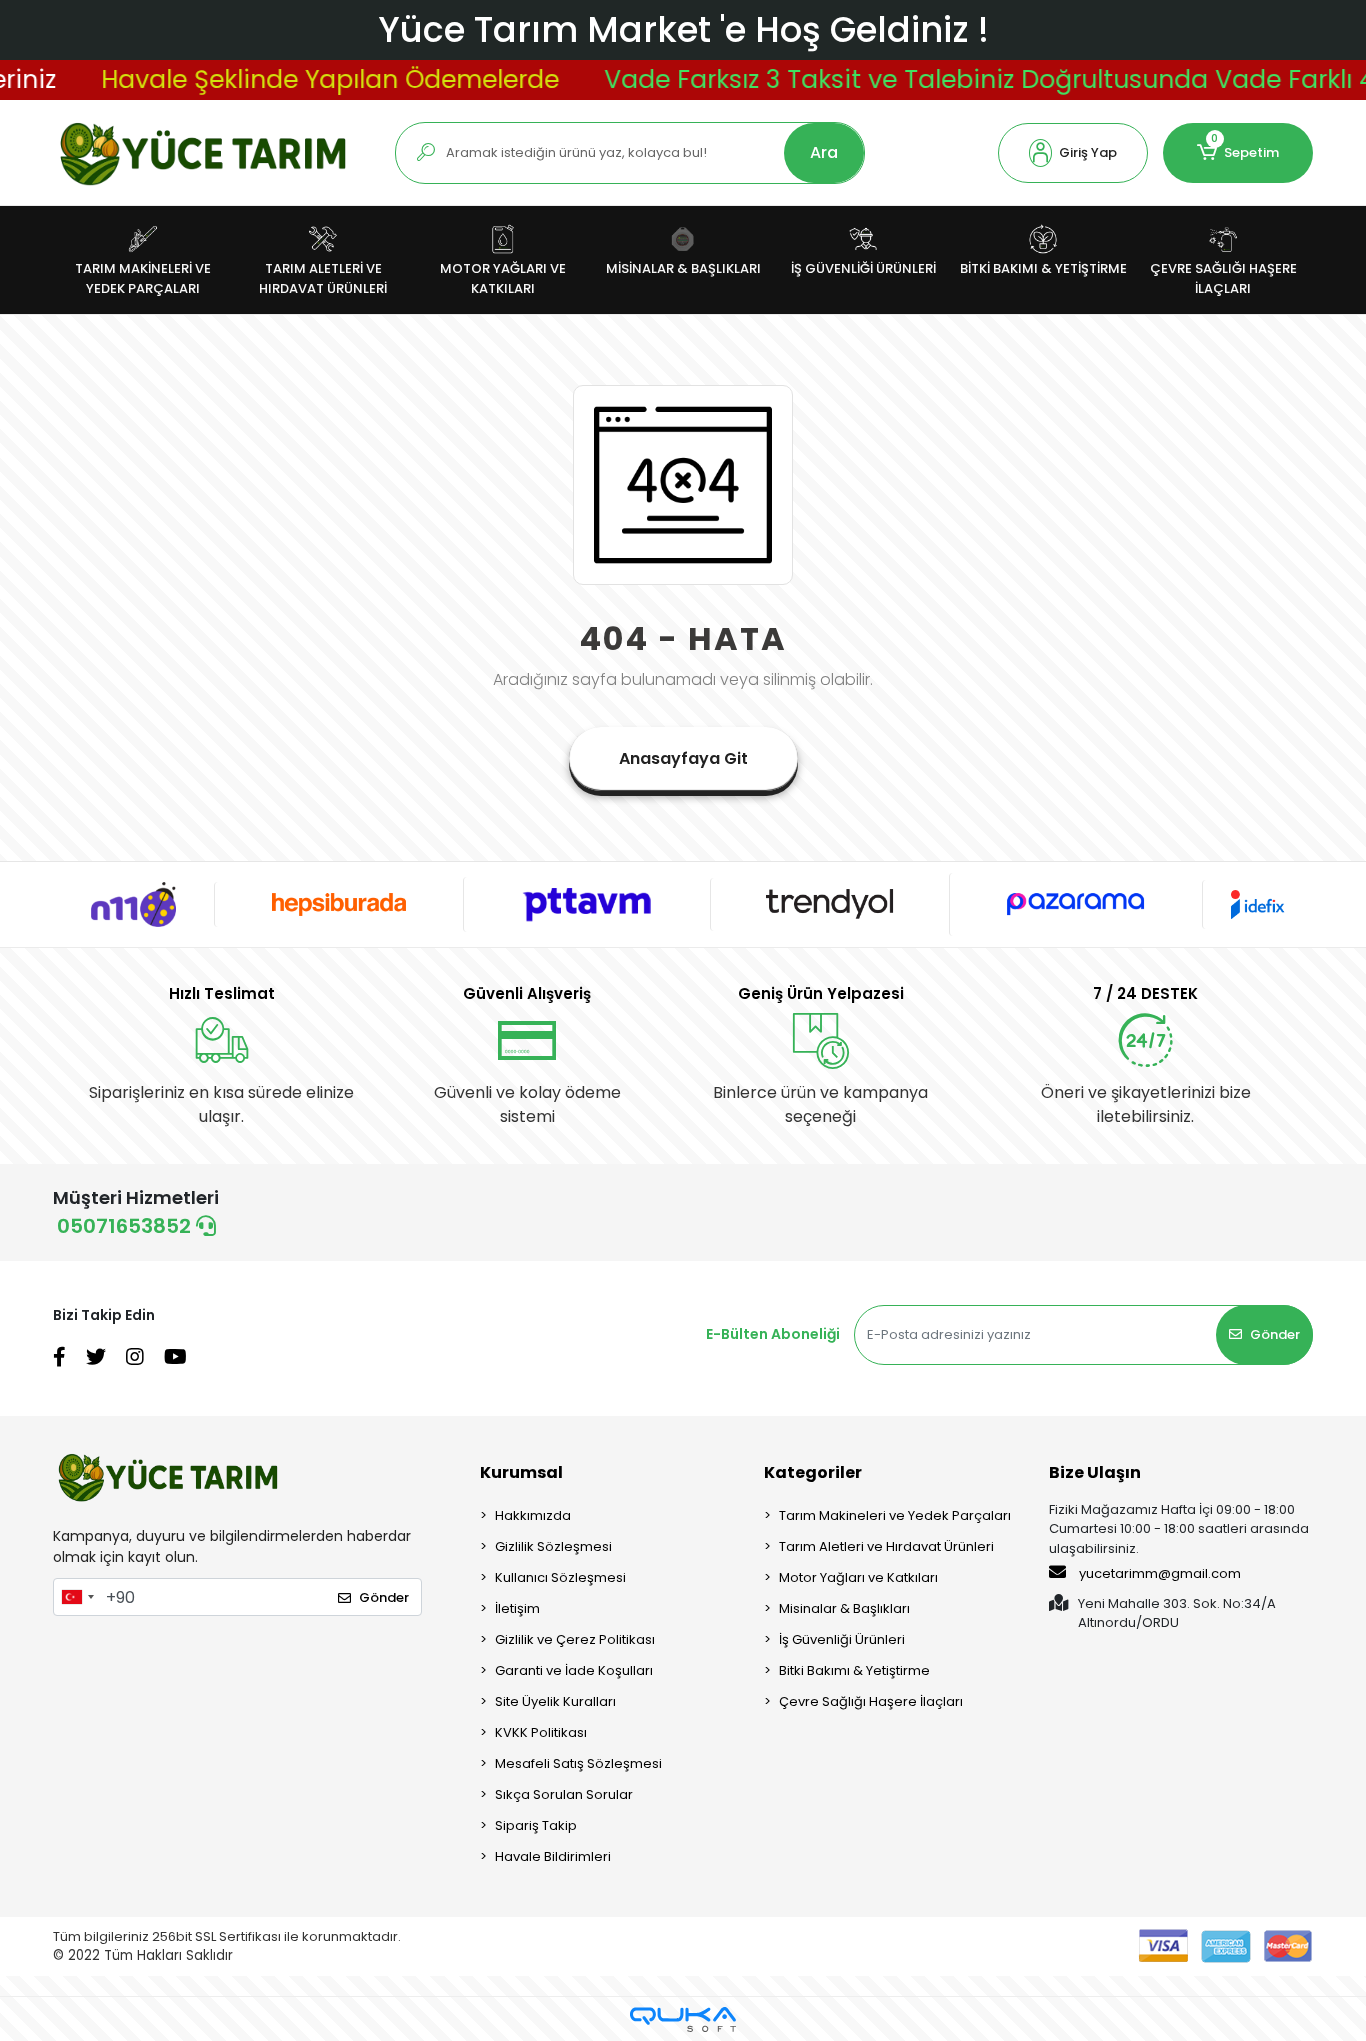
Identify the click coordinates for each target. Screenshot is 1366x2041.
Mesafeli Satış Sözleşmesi (578, 1763)
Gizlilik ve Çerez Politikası (575, 1639)
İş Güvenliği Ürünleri (842, 1639)
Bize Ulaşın (1095, 1472)
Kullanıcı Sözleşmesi (560, 1577)
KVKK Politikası (541, 1732)
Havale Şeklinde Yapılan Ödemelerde (300, 79)
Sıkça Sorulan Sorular (564, 1794)
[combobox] (77, 1597)
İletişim (517, 1608)
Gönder (1275, 1334)
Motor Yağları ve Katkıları (858, 1577)
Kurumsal (521, 1472)
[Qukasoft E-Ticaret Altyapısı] (683, 2019)
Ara (824, 152)
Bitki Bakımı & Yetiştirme (854, 1670)
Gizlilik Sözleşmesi (553, 1546)
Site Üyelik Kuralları (555, 1701)
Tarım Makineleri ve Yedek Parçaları (895, 1515)
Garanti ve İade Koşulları (574, 1670)
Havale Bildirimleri (553, 1856)
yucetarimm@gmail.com (1160, 1573)
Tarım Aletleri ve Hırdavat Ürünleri (886, 1546)
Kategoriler (813, 1472)
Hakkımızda (533, 1515)
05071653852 (126, 1226)
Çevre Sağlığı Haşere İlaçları (871, 1701)
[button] (1073, 153)
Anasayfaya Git (683, 758)
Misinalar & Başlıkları (844, 1608)
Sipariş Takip (536, 1825)
